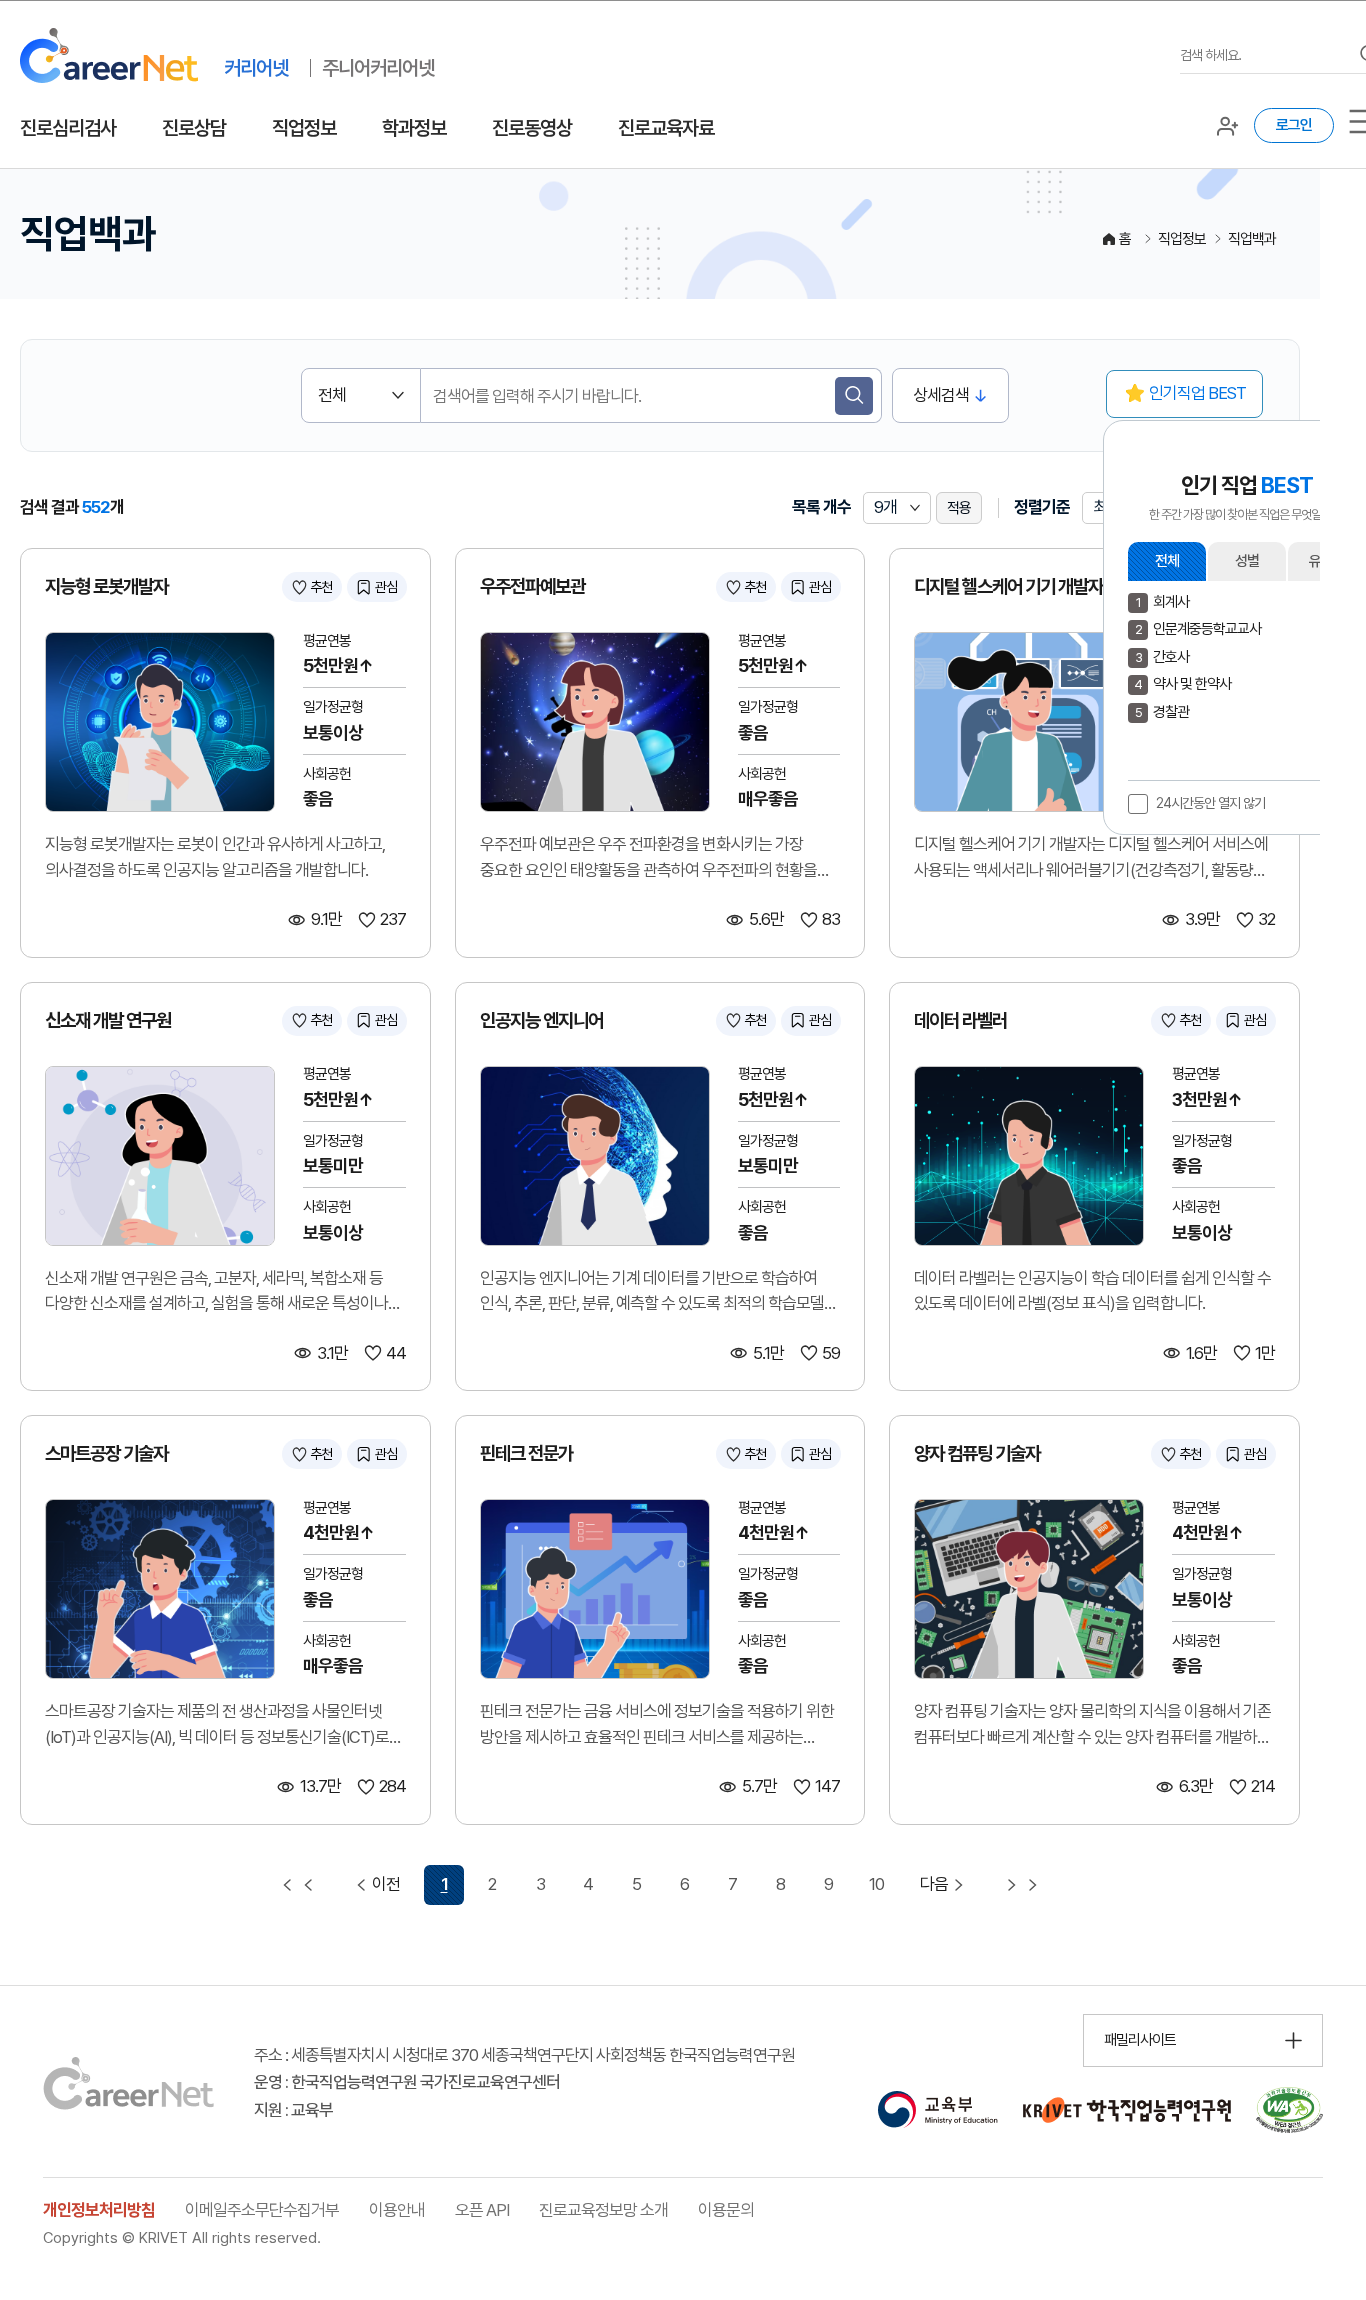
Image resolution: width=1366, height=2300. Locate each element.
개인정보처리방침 (99, 2210)
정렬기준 (1042, 507)
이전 (386, 1884)
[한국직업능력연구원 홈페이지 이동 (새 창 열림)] (1127, 2110)
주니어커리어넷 (378, 68)
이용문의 (726, 2210)
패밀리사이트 (1140, 2040)
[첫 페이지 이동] (298, 1885)
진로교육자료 (666, 128)
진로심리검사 (68, 128)
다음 (934, 1884)
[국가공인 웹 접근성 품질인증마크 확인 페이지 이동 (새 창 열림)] (1289, 2110)
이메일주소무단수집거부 (262, 2210)
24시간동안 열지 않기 (1210, 803)
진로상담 (194, 128)
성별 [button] (1247, 561)
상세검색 (941, 395)
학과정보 (414, 128)
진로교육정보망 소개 (603, 2210)
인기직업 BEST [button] (1197, 393)
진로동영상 (532, 128)
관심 (386, 587)
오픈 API (482, 2210)
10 (876, 1884)
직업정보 (304, 128)
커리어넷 (256, 68)
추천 (321, 587)
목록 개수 (821, 507)
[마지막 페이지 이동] (1022, 1885)
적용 (959, 508)
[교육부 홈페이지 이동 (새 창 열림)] (937, 2110)
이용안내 (397, 2210)
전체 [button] (1167, 561)
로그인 (1294, 125)
